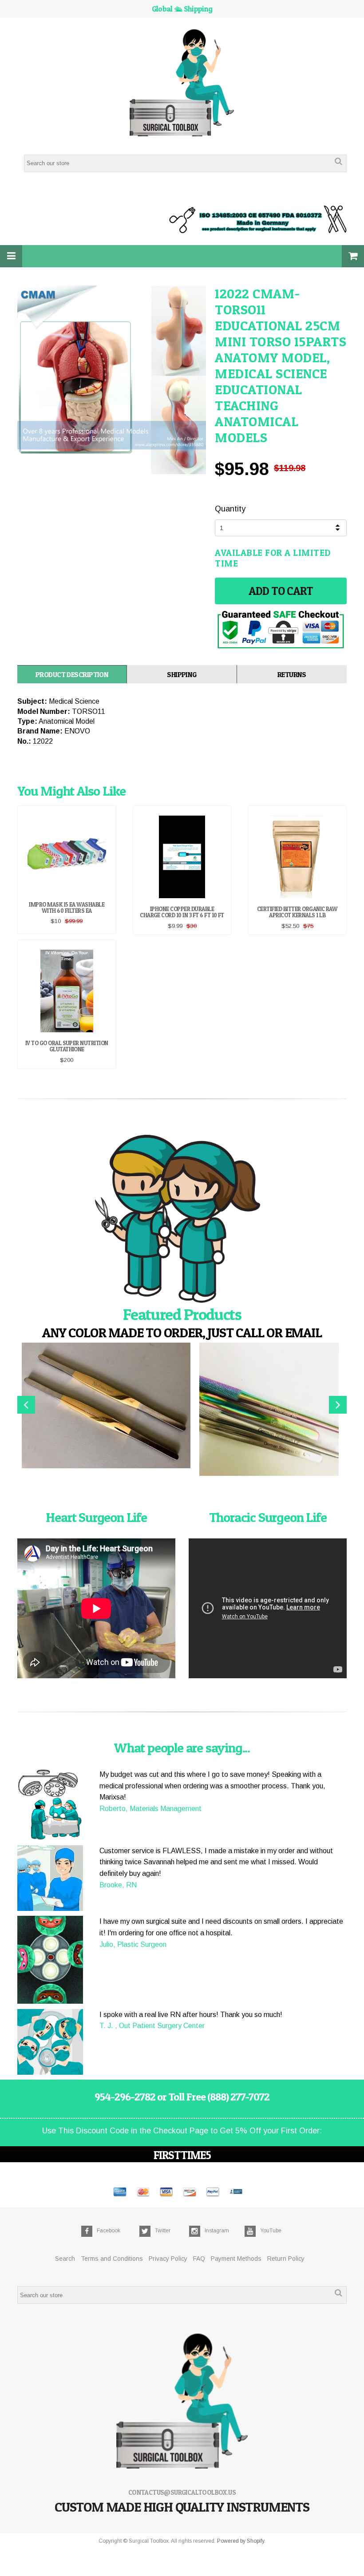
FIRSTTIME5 (182, 2155)
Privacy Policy (168, 2259)
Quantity (230, 509)
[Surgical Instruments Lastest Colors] (182, 1220)
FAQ (199, 2259)
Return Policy (286, 2259)
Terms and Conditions (112, 2259)
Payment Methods (236, 2259)
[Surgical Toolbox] (182, 84)
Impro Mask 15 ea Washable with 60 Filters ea (67, 908)
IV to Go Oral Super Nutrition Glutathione (67, 1046)
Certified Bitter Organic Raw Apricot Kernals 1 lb (297, 912)
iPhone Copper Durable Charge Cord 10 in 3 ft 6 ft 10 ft (182, 912)
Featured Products (182, 1314)
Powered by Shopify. (241, 2541)
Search (65, 2259)
